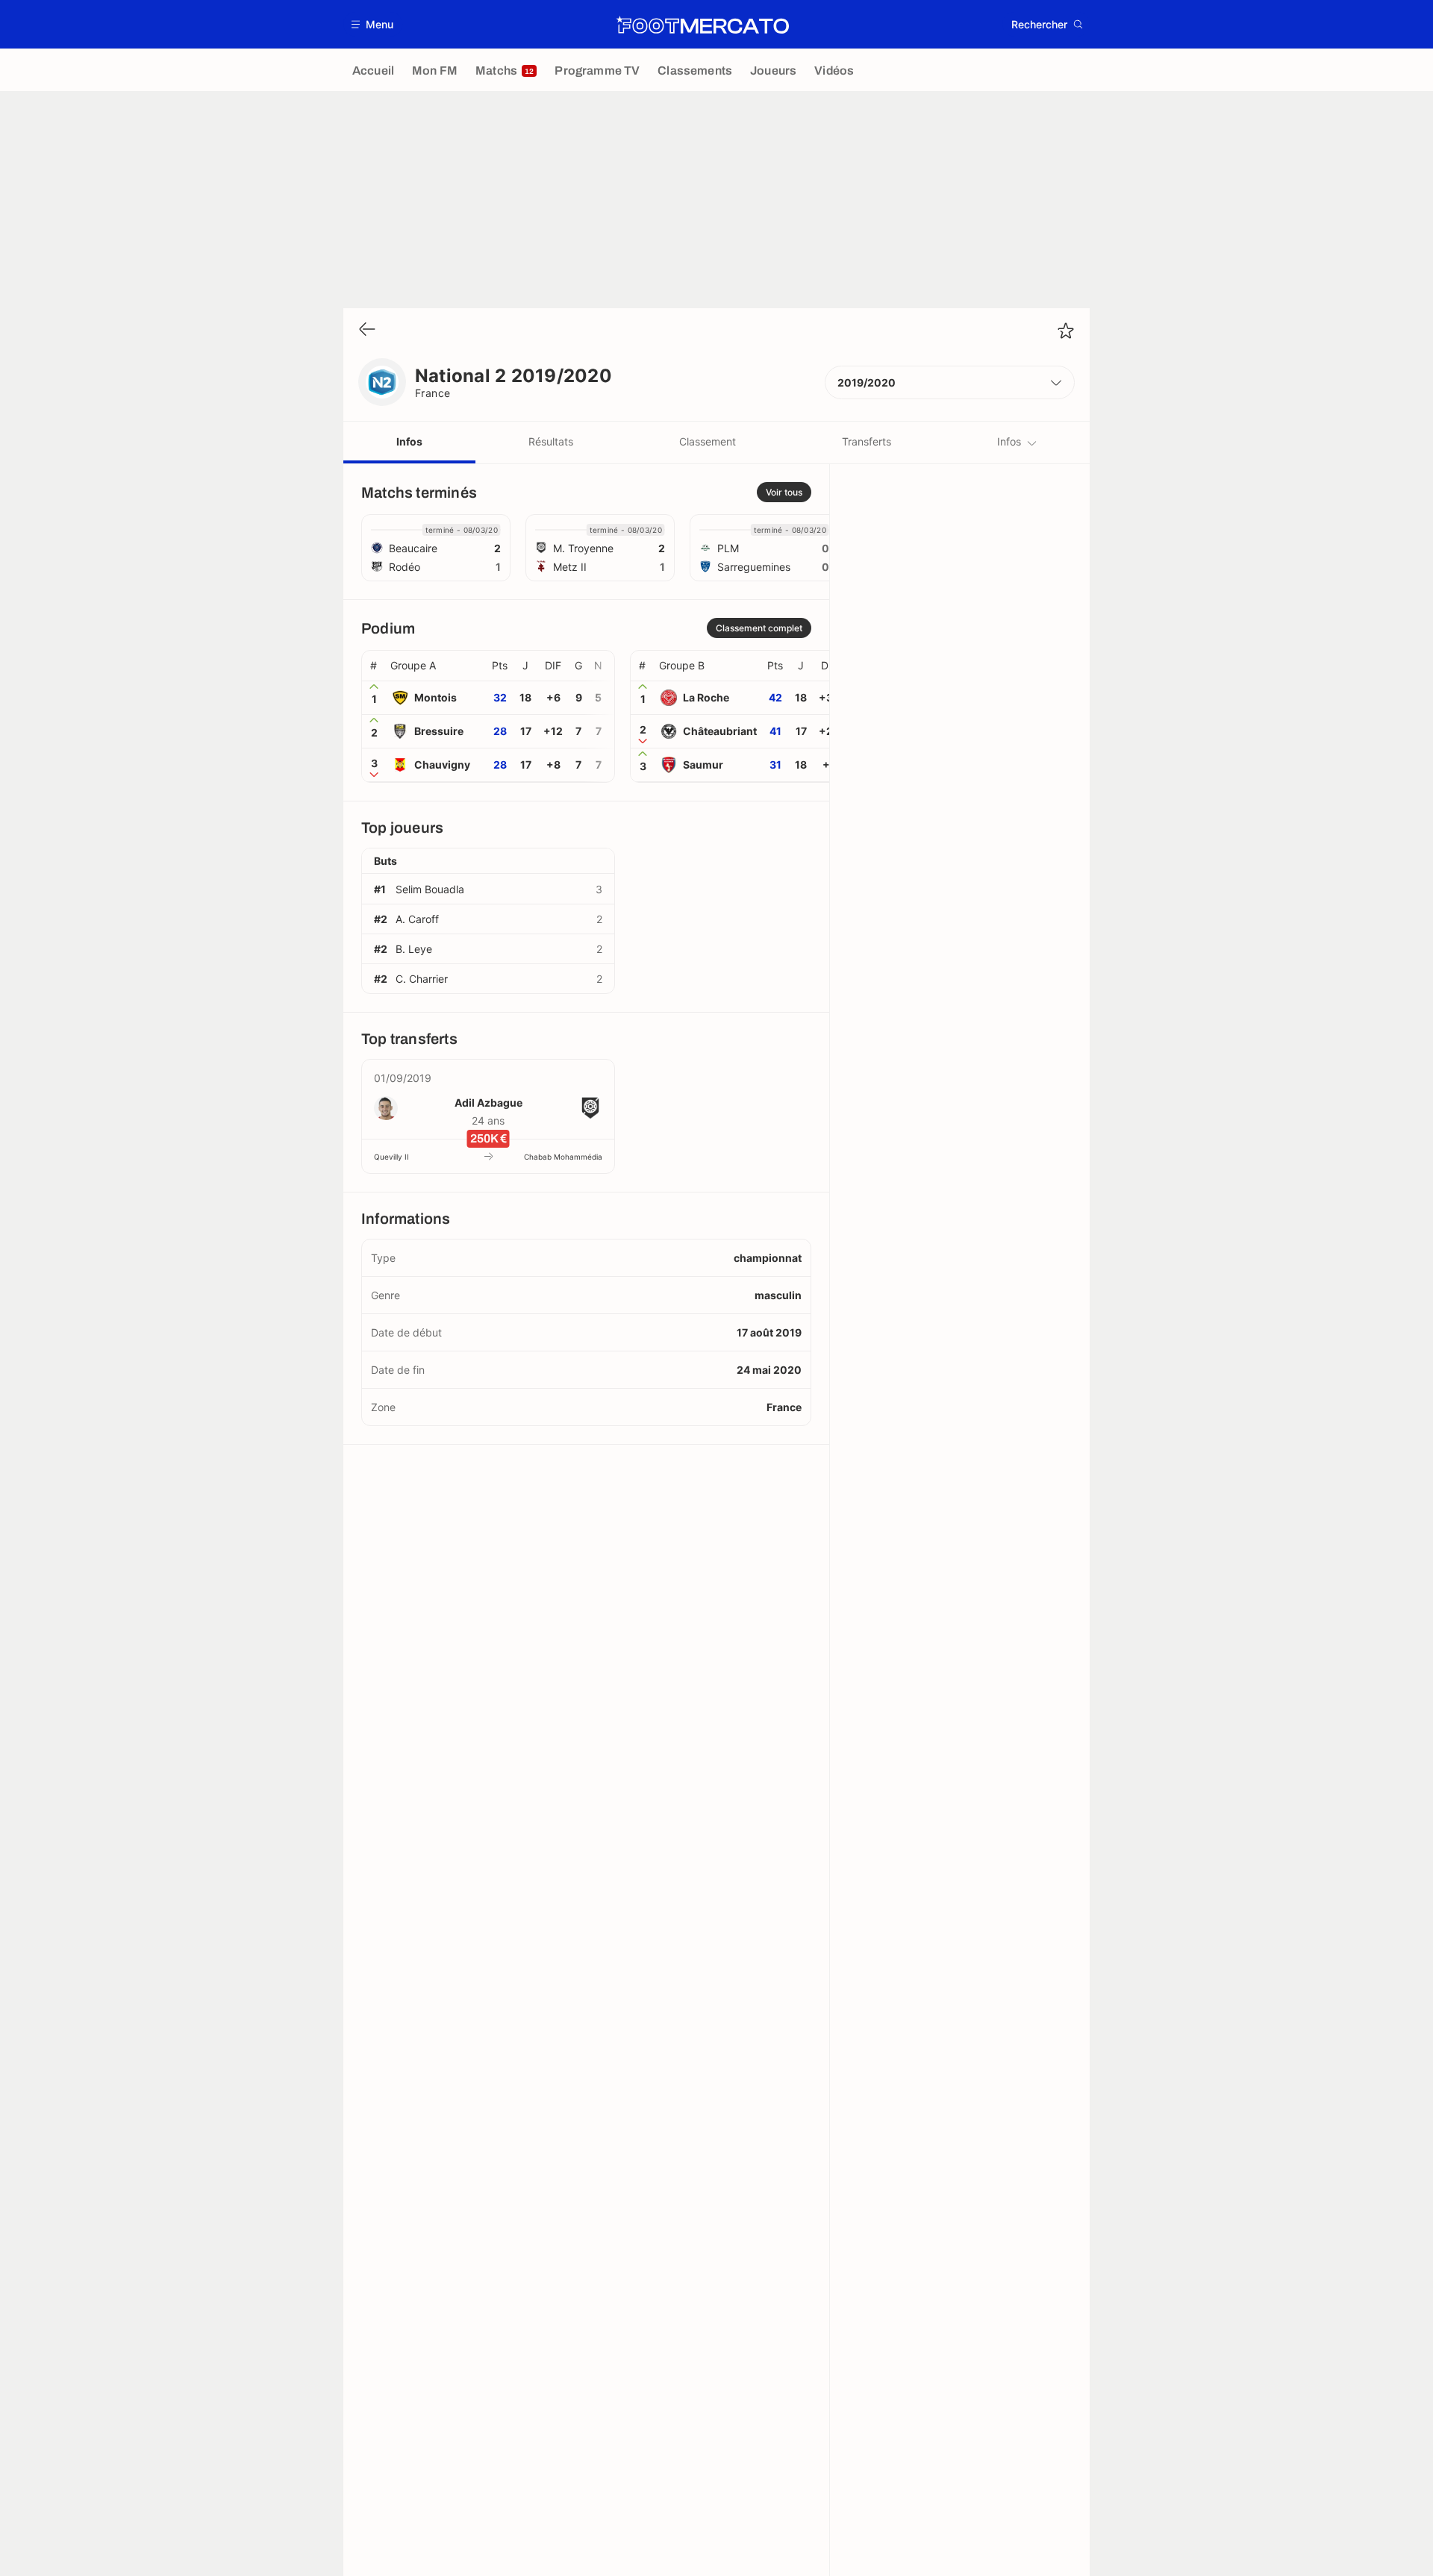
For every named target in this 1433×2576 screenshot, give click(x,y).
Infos (409, 441)
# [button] (374, 666)
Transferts (867, 441)
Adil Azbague (488, 1103)
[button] (373, 24)
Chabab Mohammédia (563, 1157)
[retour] (367, 330)
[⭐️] (1066, 331)
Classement (708, 441)
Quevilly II (391, 1157)
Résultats (551, 441)
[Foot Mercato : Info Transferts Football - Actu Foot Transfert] (702, 25)
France (433, 393)
